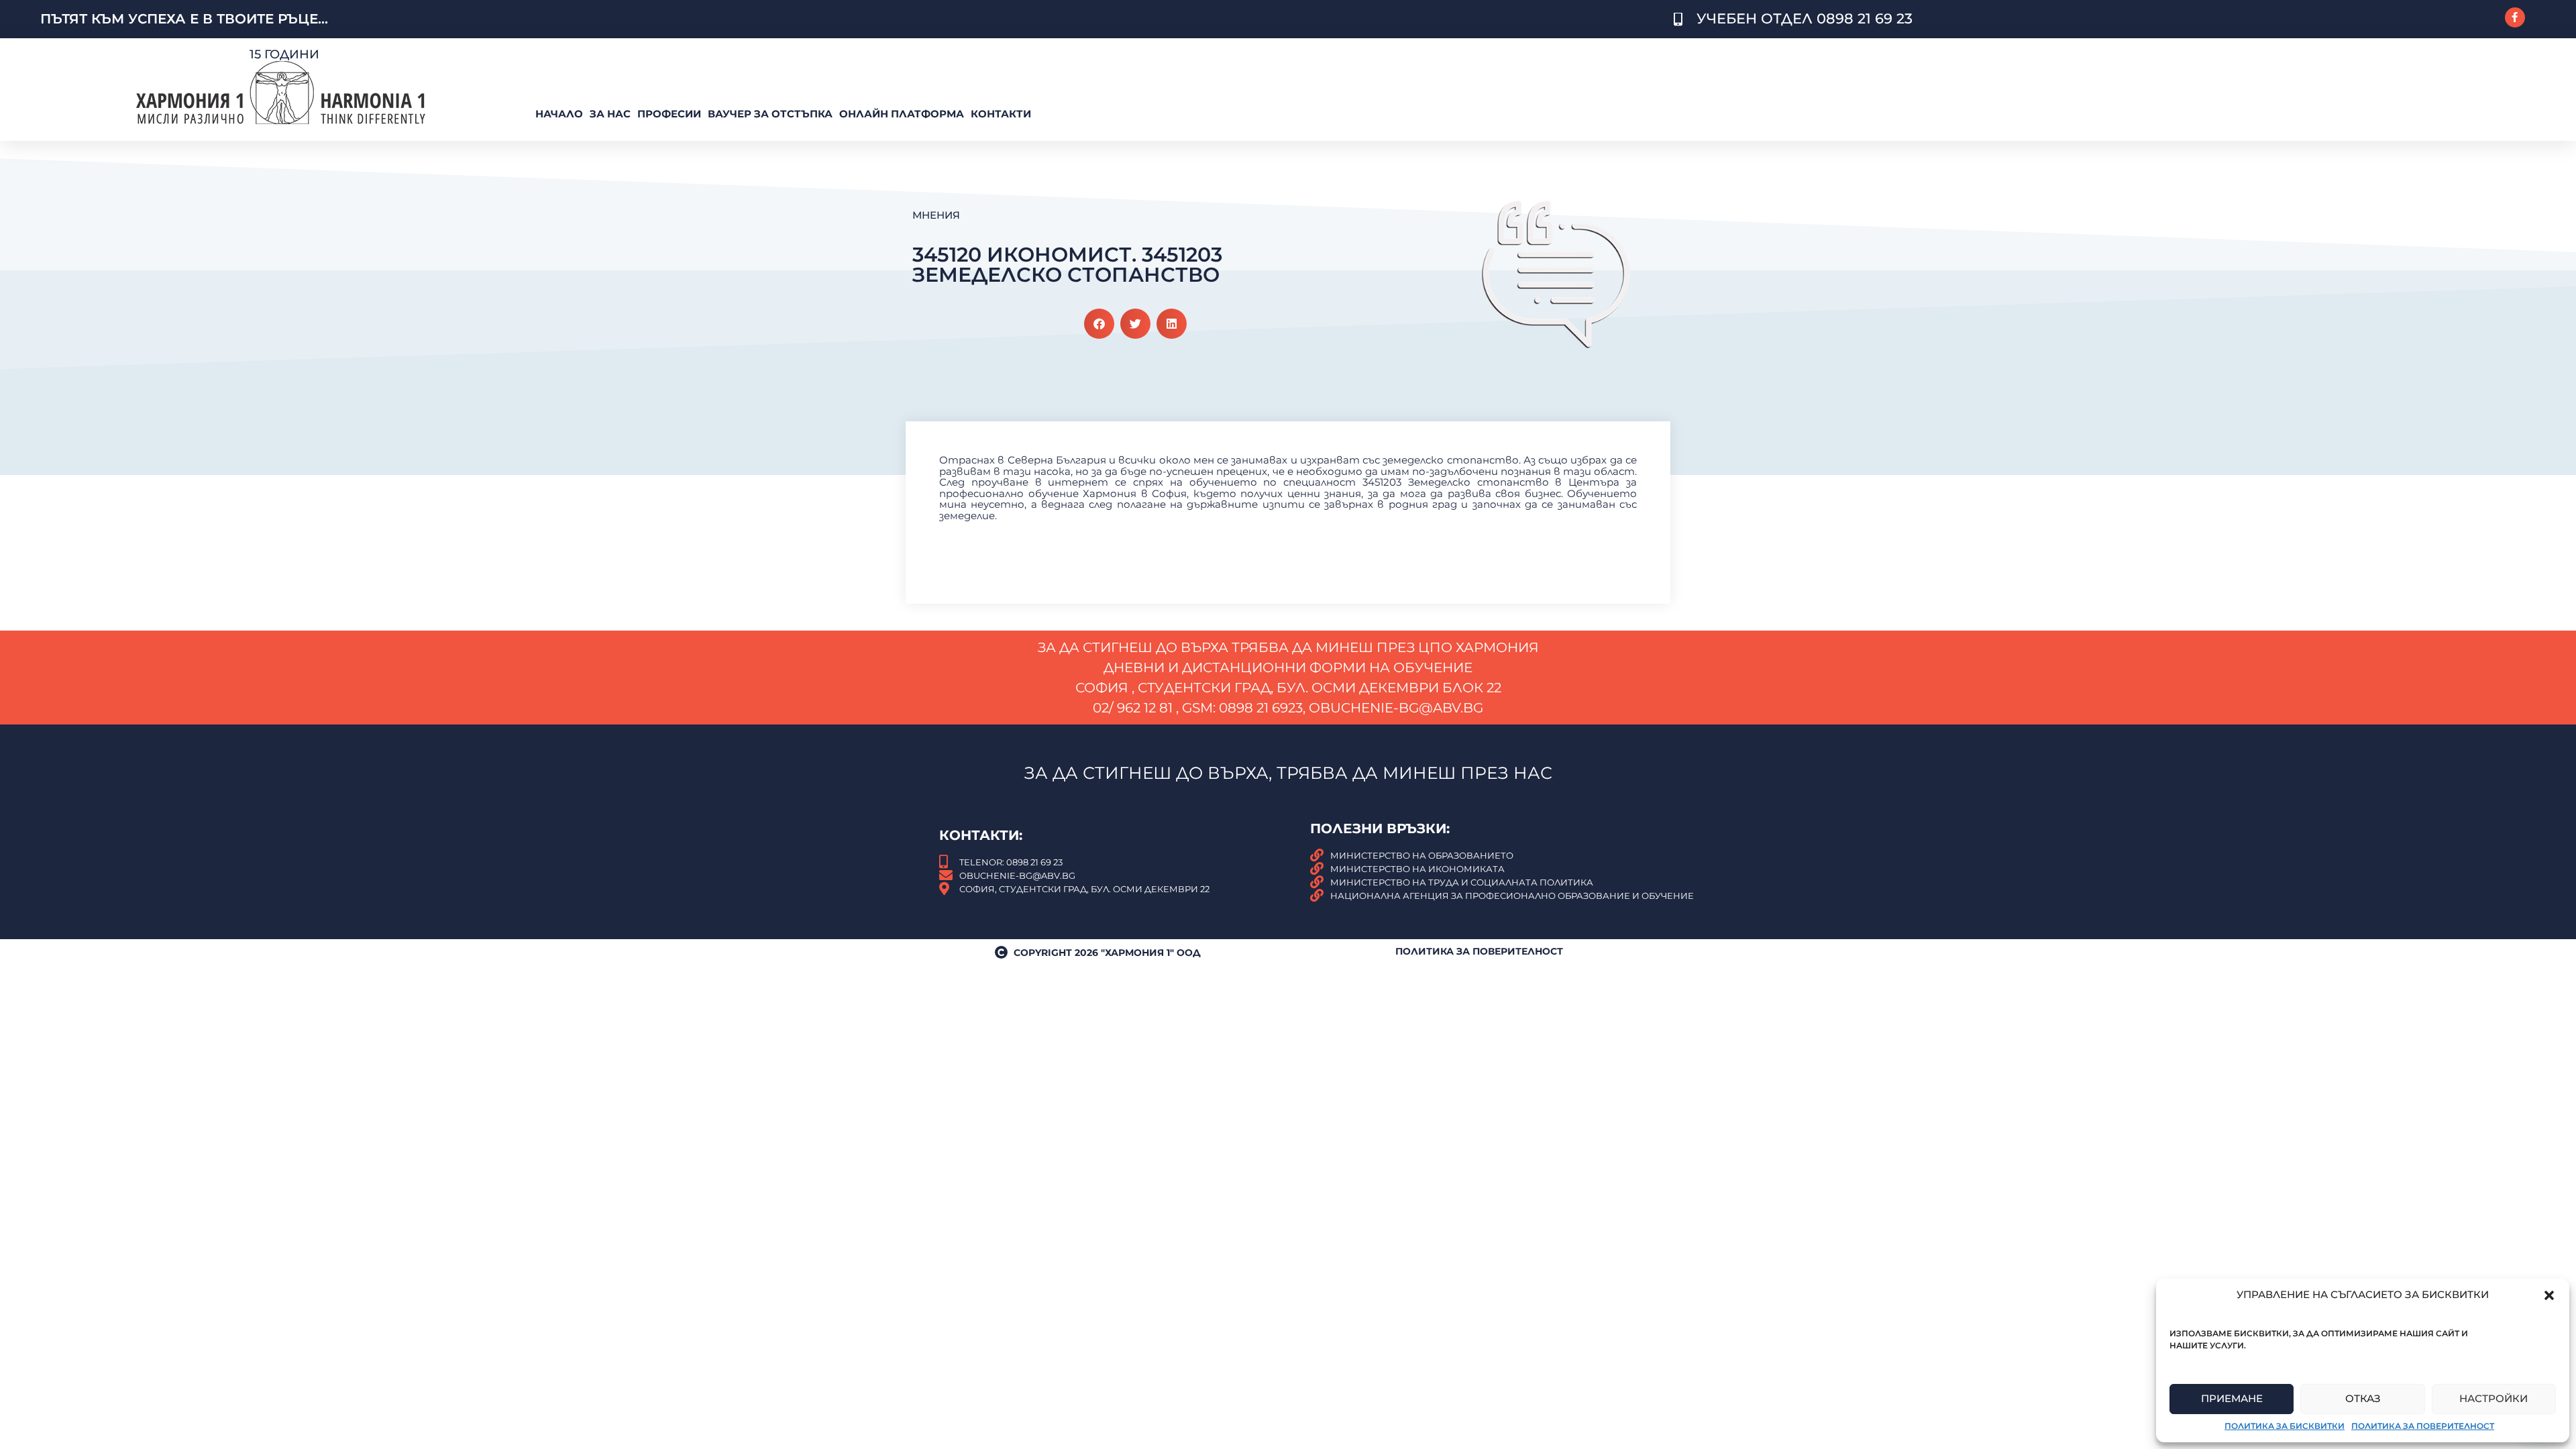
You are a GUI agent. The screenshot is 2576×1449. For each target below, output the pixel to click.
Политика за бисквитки (2285, 1426)
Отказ (2363, 1398)
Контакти (1001, 114)
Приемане (2232, 1398)
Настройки (2493, 1398)
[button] (2549, 1295)
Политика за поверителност (2423, 1426)
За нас (610, 114)
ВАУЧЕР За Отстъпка (770, 114)
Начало (559, 114)
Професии (669, 114)
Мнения (936, 215)
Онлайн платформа (902, 114)
